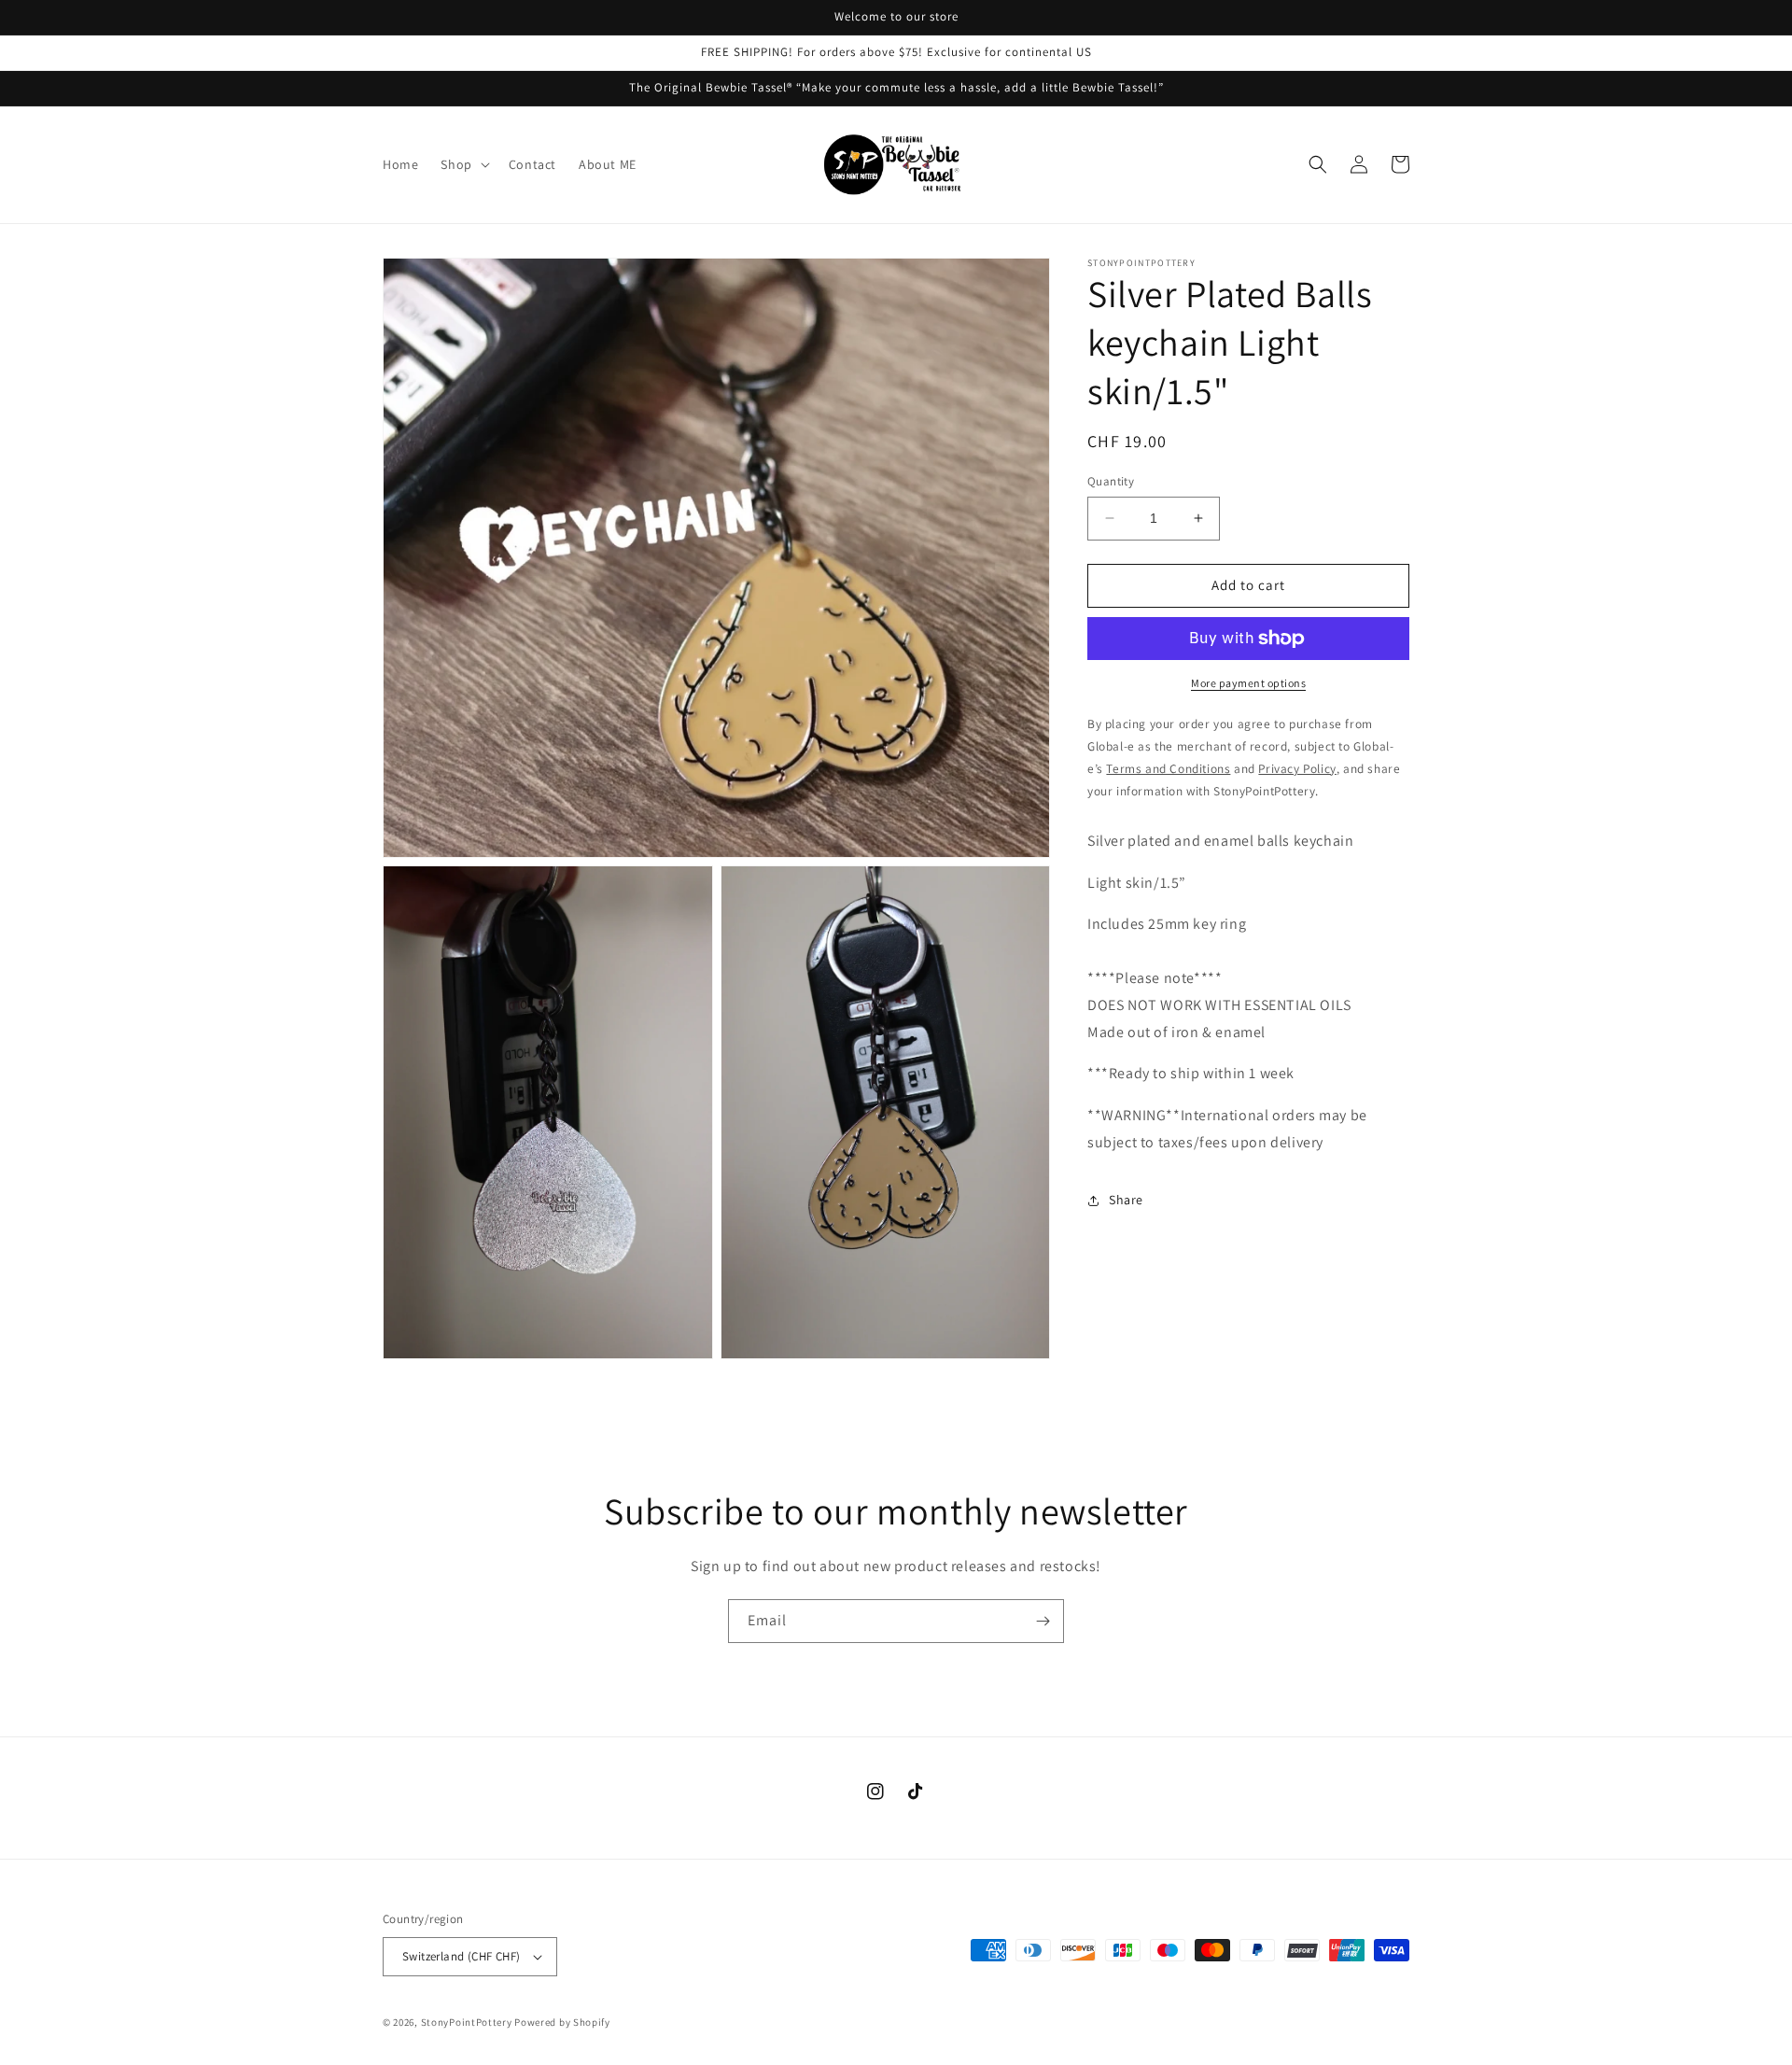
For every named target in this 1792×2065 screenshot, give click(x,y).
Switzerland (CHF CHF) (461, 1956)
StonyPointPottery (467, 2022)
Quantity (1111, 481)
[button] (463, 164)
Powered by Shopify (562, 2022)
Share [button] (1126, 1200)
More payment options (1248, 683)
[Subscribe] (1043, 1621)
